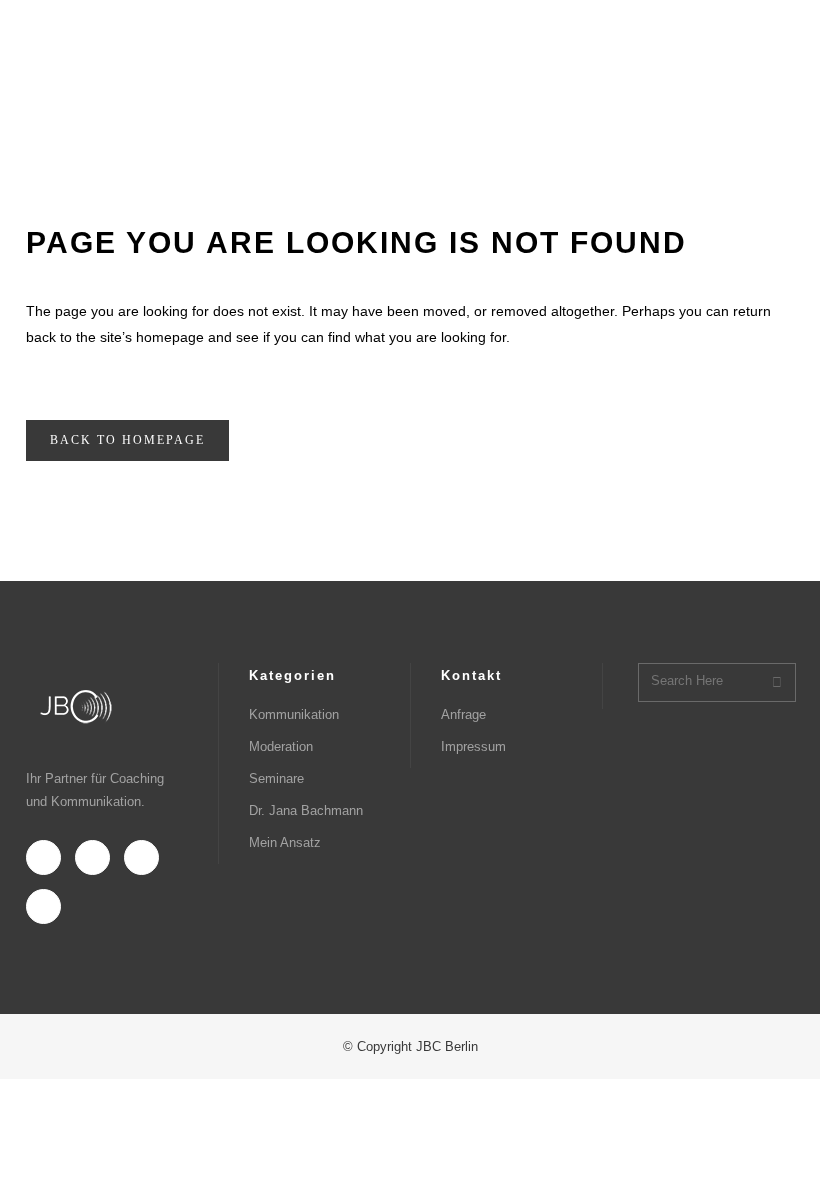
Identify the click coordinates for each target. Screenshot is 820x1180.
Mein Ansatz (285, 842)
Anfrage (463, 714)
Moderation (281, 746)
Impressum (473, 746)
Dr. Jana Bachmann (306, 810)
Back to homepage (127, 440)
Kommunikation (294, 714)
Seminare (276, 778)
